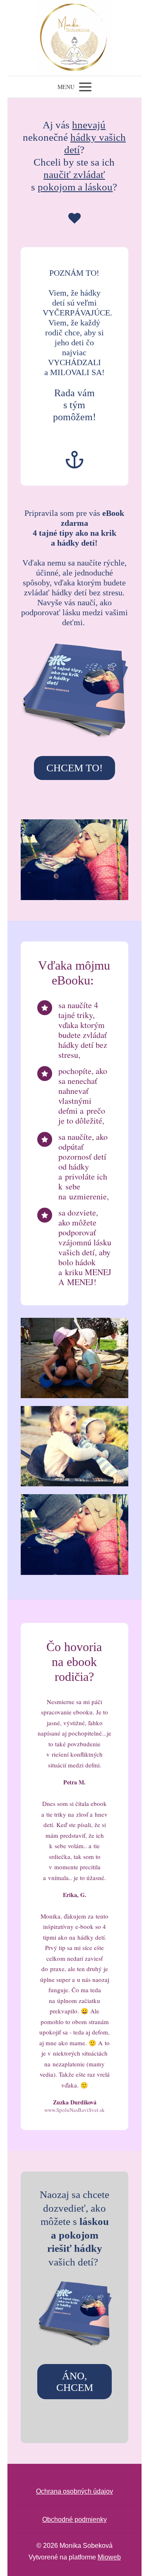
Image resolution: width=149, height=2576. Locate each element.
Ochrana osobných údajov (74, 2491)
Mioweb (109, 2557)
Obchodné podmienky (74, 2519)
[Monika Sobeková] (74, 38)
